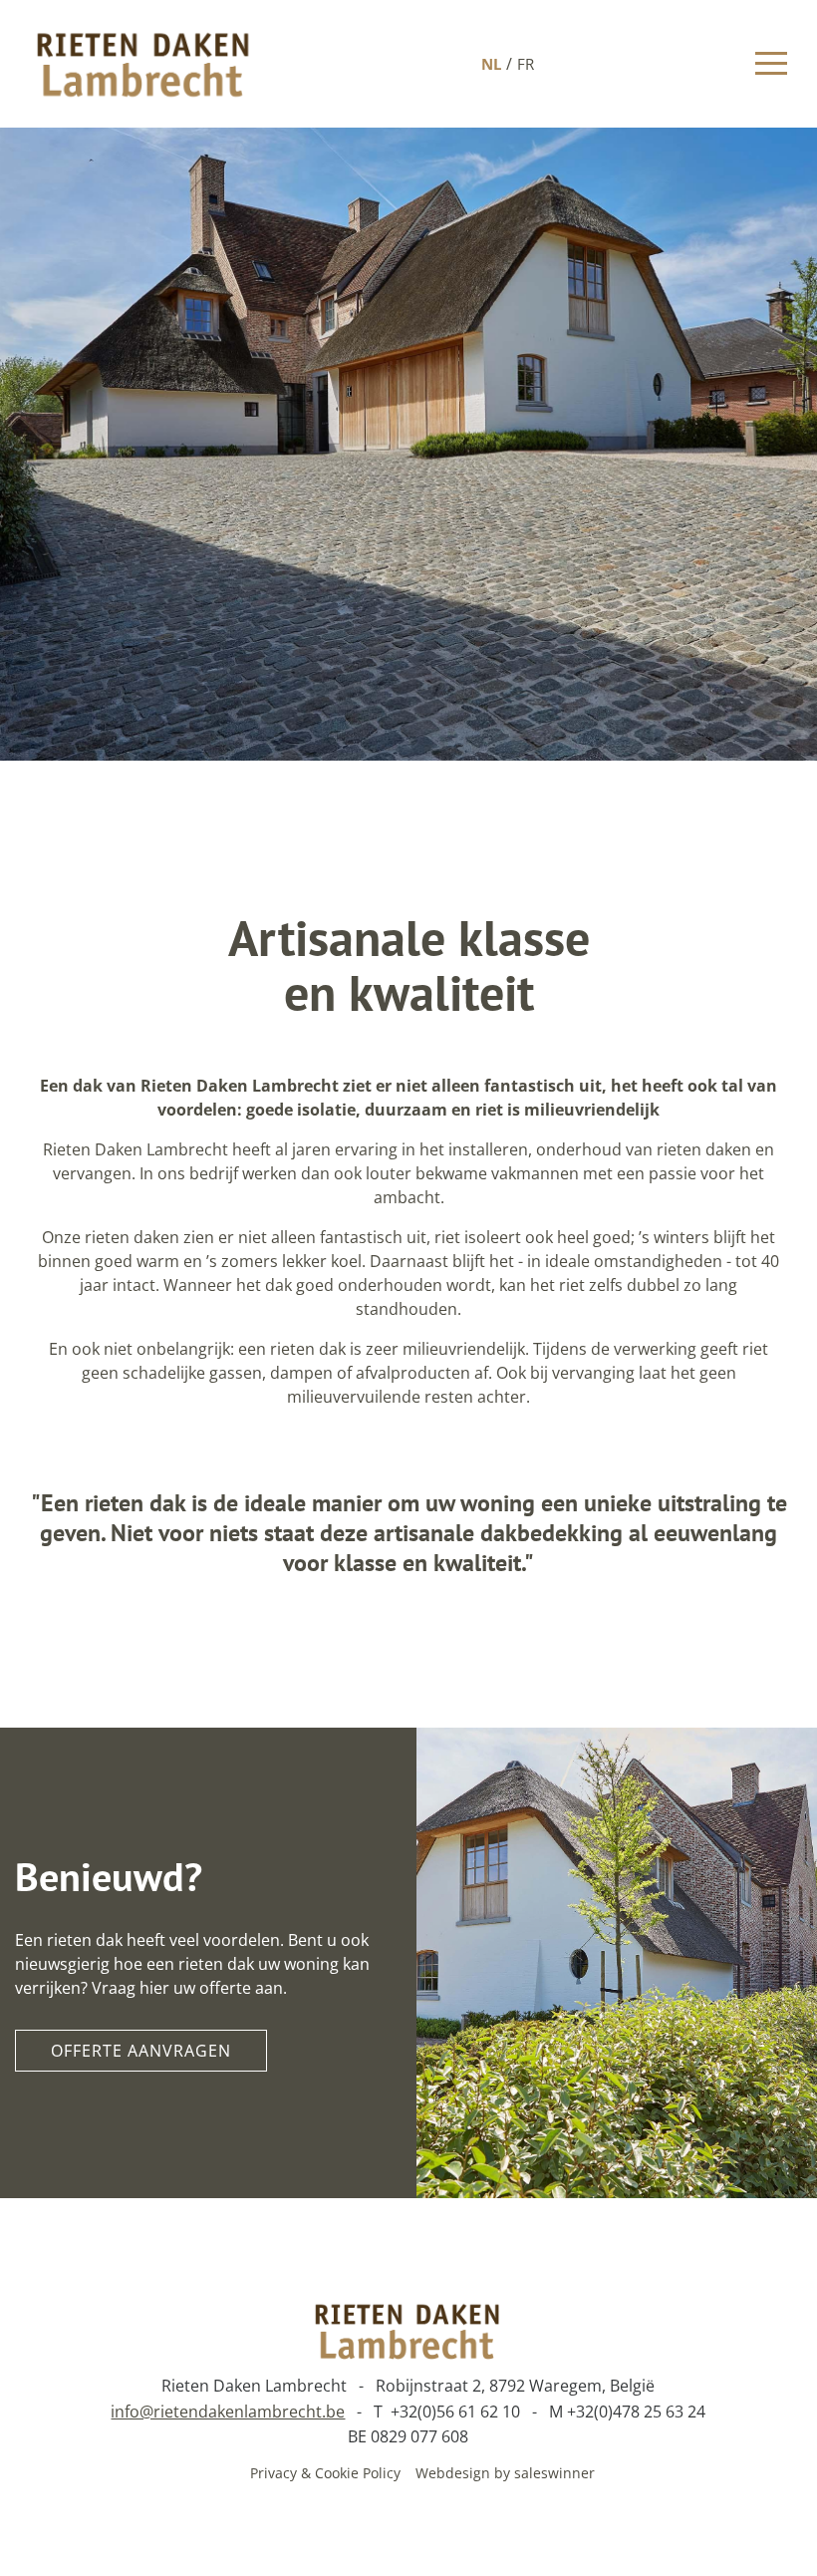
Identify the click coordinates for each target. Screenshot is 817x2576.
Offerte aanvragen (141, 2051)
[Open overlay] (771, 63)
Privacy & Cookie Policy (325, 2473)
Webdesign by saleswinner (505, 2473)
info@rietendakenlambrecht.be (228, 2412)
